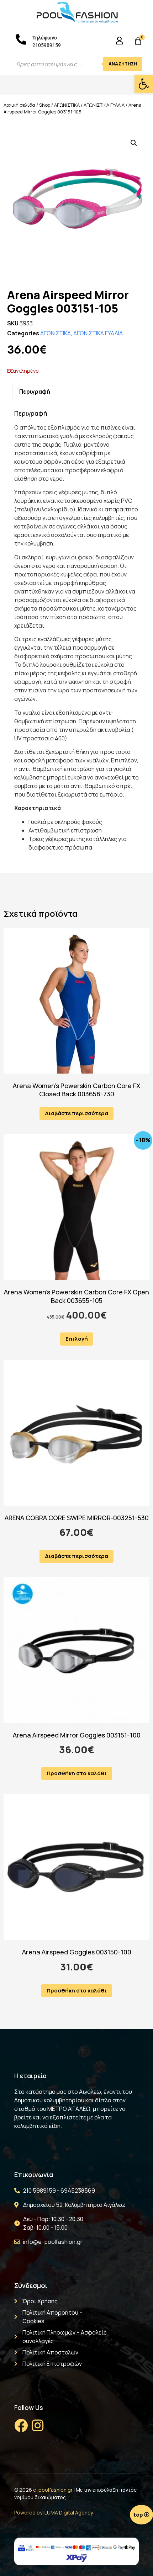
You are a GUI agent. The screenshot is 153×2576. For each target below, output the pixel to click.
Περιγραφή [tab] (35, 392)
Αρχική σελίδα (19, 105)
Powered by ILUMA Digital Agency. (54, 2513)
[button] (144, 84)
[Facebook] (21, 2426)
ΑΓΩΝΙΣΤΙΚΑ (67, 105)
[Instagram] (37, 2426)
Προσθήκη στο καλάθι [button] (77, 1773)
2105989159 (47, 45)
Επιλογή (77, 1339)
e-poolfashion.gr (53, 2490)
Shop (45, 105)
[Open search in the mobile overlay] (76, 64)
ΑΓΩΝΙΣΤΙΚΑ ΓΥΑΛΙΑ (104, 105)
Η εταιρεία (30, 2076)
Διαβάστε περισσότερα (76, 1113)
